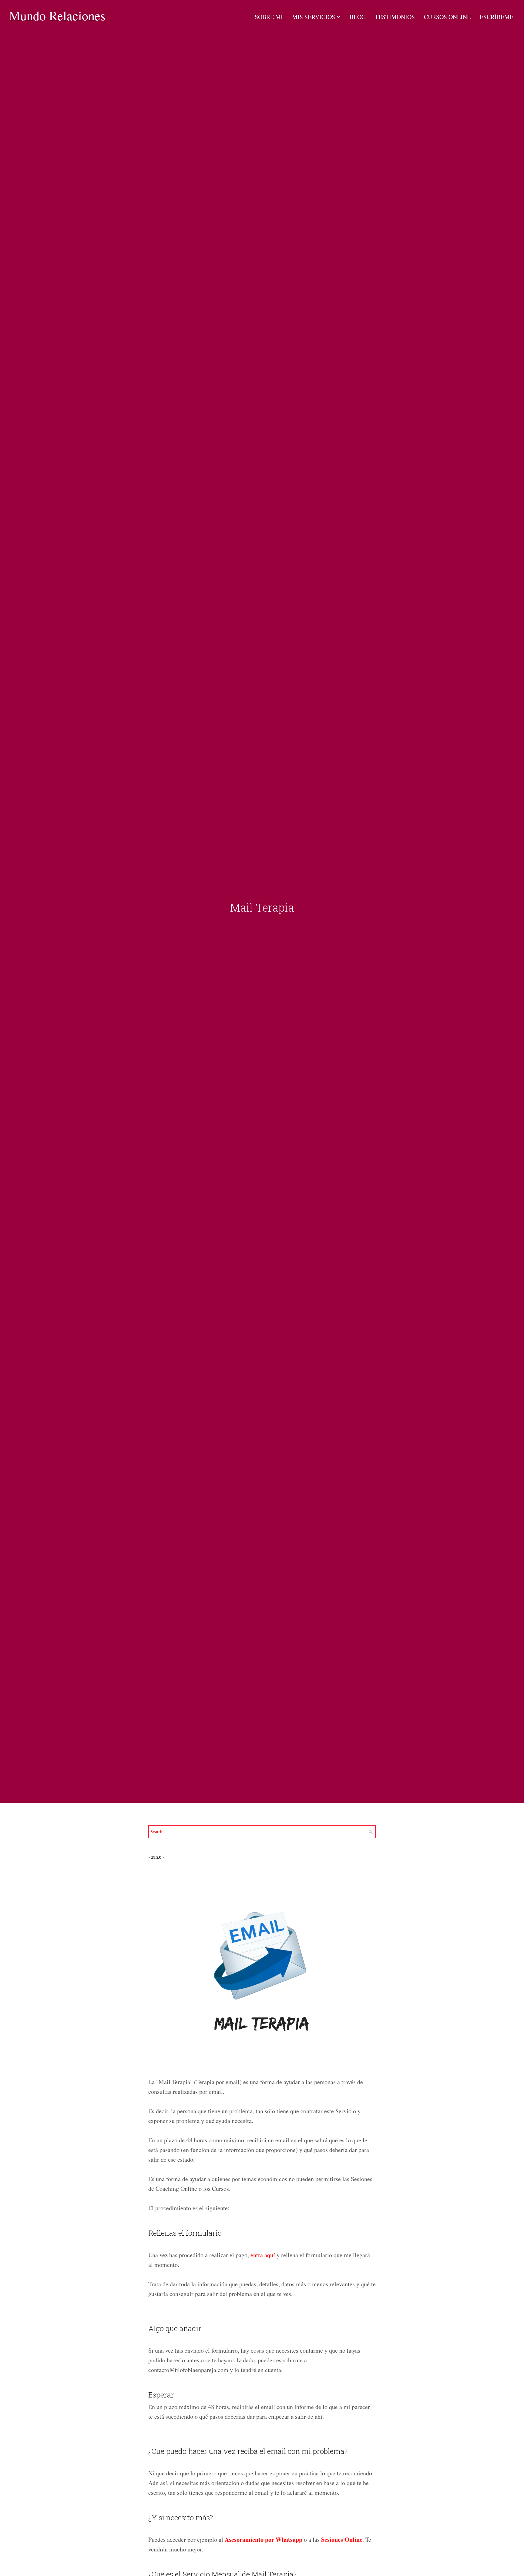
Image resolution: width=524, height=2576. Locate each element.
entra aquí (263, 2255)
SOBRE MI (269, 17)
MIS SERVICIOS (314, 17)
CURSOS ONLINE (447, 17)
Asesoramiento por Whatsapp (264, 2539)
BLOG (358, 17)
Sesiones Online (342, 2539)
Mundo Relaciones (57, 15)
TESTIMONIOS (395, 17)
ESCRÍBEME (497, 17)
